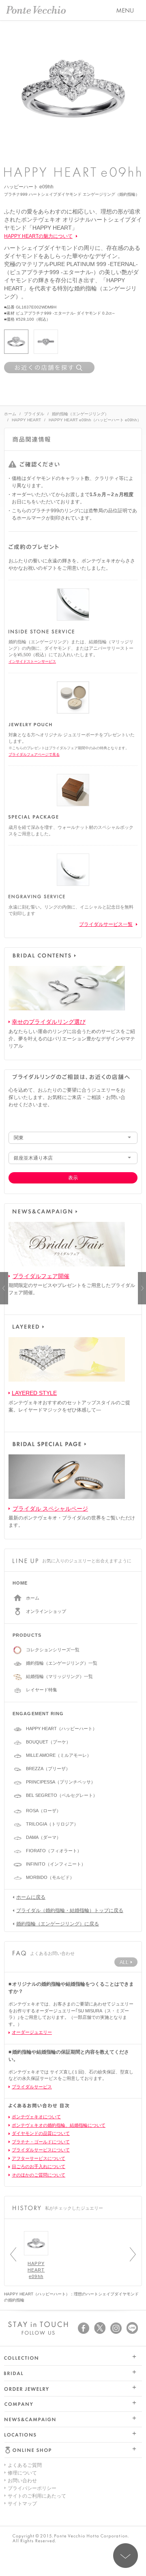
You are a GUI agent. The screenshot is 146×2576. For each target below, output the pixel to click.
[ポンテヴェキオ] (36, 10)
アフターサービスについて (39, 2158)
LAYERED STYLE (34, 1393)
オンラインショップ (46, 1611)
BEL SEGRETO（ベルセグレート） (62, 1795)
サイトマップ (22, 2504)
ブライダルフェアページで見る (34, 754)
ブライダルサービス (32, 2087)
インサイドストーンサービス (32, 661)
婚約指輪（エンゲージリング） (80, 414)
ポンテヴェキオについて (36, 2117)
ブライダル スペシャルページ (50, 1509)
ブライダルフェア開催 (41, 1276)
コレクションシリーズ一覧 (53, 1650)
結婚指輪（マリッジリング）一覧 (59, 1676)
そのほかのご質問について (39, 2175)
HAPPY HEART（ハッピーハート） (61, 1729)
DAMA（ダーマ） (43, 1837)
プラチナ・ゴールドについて (41, 2142)
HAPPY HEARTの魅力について (38, 236)
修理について (22, 2473)
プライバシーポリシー (32, 2488)
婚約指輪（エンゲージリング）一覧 (62, 1663)
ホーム (10, 414)
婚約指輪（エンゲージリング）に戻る (58, 1924)
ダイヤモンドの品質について (41, 2133)
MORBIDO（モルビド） (50, 1877)
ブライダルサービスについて (41, 2150)
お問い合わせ (22, 2481)
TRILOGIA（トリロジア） (52, 1824)
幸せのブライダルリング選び (49, 1022)
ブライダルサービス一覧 (106, 924)
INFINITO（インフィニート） (56, 1864)
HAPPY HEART (26, 420)
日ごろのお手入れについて (39, 2166)
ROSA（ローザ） (43, 1811)
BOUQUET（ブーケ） (48, 1742)
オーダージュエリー (32, 2032)
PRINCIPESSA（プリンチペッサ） (61, 1782)
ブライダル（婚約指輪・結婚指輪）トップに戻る (70, 1910)
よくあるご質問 (25, 2465)
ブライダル (34, 414)
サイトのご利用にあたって (37, 2496)
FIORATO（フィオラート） (54, 1851)
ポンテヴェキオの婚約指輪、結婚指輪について (59, 2125)
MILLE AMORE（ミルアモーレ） (59, 1755)
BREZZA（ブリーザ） (48, 1769)
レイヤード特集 (42, 1690)
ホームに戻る (31, 1897)
